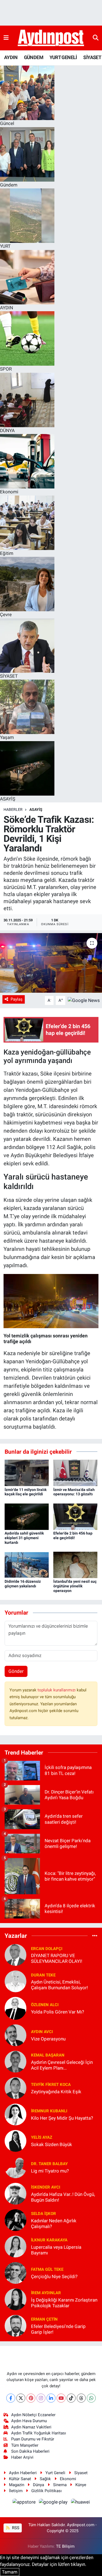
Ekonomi (68, 2479)
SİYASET (92, 57)
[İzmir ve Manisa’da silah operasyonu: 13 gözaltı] (75, 1472)
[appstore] (24, 2503)
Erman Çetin (44, 2319)
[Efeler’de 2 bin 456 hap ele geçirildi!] (75, 1516)
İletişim (16, 2491)
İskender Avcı (46, 2187)
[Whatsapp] (91, 2398)
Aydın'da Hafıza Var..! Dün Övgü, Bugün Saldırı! (63, 2197)
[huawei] (80, 2503)
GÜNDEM (34, 57)
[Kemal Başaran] (16, 2061)
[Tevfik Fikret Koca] (16, 2088)
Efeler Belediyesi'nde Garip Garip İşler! (58, 2329)
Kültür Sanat (20, 2479)
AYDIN (11, 57)
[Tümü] (95, 1936)
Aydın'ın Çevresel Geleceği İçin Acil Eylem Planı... (62, 2065)
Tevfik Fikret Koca (51, 2085)
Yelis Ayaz (42, 2137)
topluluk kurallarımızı (57, 1690)
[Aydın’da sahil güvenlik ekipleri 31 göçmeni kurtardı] (27, 1516)
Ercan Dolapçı (47, 1949)
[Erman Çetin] (16, 2325)
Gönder (16, 1671)
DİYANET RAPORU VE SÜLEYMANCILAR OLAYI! (57, 1958)
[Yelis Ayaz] (16, 2140)
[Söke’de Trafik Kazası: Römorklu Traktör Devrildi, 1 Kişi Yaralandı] (51, 963)
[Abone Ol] (84, 1000)
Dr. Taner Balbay (49, 2164)
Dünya (38, 2485)
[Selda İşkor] (16, 2220)
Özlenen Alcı (45, 2005)
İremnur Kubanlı (49, 2111)
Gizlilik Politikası (47, 2491)
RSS (15, 2528)
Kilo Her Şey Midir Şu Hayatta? (62, 2118)
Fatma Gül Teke (47, 2269)
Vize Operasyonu (48, 2039)
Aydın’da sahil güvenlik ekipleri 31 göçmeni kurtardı (24, 1538)
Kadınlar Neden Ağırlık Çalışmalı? (54, 2224)
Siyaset (81, 2473)
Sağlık (45, 2479)
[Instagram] (41, 2398)
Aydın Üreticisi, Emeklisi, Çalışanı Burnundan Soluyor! (59, 1985)
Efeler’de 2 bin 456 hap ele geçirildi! (73, 1535)
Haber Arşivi (22, 2457)
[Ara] (96, 38)
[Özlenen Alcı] (16, 2008)
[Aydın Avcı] (16, 2035)
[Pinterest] (31, 2398)
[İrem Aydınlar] (16, 2299)
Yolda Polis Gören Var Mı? (58, 2012)
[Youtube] (61, 2398)
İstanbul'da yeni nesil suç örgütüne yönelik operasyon (75, 1586)
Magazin (17, 2485)
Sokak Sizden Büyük (52, 2144)
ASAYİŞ (36, 809)
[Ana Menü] (6, 38)
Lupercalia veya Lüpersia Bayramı (56, 2250)
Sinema (60, 2485)
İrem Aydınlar (46, 2293)
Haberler (13, 809)
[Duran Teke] (16, 1981)
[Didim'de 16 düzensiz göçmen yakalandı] (27, 1564)
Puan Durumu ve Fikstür (33, 2439)
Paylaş (17, 999)
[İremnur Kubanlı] (16, 2114)
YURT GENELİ (63, 57)
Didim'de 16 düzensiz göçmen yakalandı (23, 1584)
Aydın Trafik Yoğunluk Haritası (39, 2433)
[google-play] (54, 2503)
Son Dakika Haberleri (30, 2451)
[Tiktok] (71, 2398)
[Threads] (81, 2398)
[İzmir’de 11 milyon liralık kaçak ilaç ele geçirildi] (27, 1472)
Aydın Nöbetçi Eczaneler (33, 2415)
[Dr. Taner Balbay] (16, 2167)
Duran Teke (43, 1975)
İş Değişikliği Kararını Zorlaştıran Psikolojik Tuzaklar (64, 2303)
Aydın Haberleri (23, 2473)
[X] (21, 2398)
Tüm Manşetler (25, 2445)
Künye (81, 2485)
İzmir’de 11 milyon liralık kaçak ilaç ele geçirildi (26, 1492)
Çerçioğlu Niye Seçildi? (54, 2276)
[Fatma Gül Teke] (16, 2272)
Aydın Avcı (42, 2032)
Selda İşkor (44, 2214)
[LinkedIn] (51, 2398)
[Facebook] (11, 2398)
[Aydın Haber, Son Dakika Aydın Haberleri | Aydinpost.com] (51, 38)
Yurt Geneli (55, 2473)
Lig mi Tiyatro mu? (50, 2171)
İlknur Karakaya (49, 2240)
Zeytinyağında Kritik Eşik (56, 2092)
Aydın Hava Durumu (29, 2421)
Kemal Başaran (48, 2055)
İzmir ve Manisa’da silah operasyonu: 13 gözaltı (74, 1492)
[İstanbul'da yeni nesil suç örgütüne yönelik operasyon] (75, 1564)
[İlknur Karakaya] (16, 2246)
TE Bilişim (65, 2546)
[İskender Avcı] (16, 2193)
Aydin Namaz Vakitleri (31, 2427)
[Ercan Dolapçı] (16, 1955)
